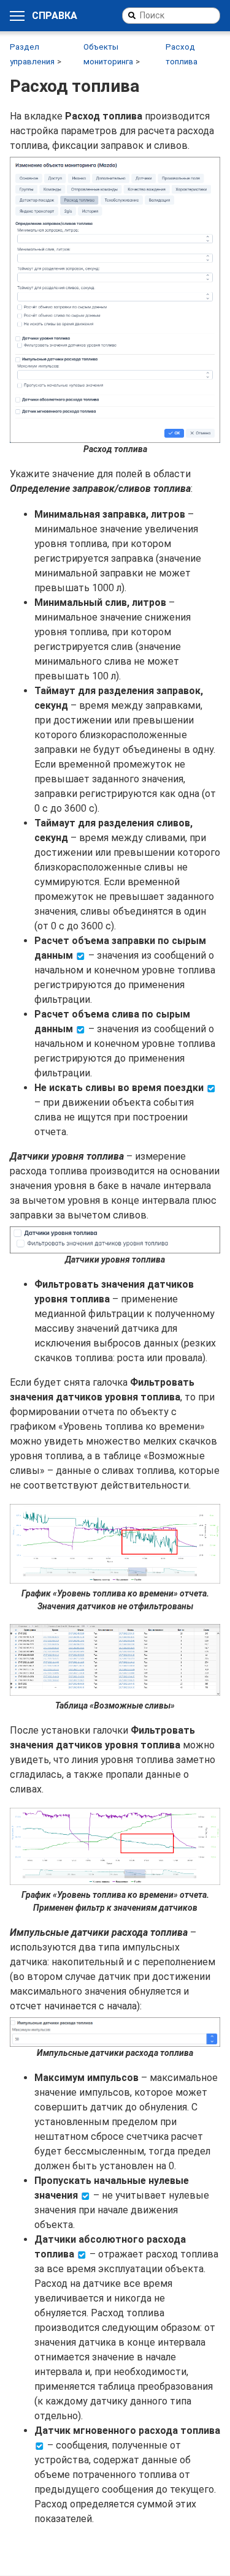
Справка (55, 16)
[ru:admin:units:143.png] (115, 300)
